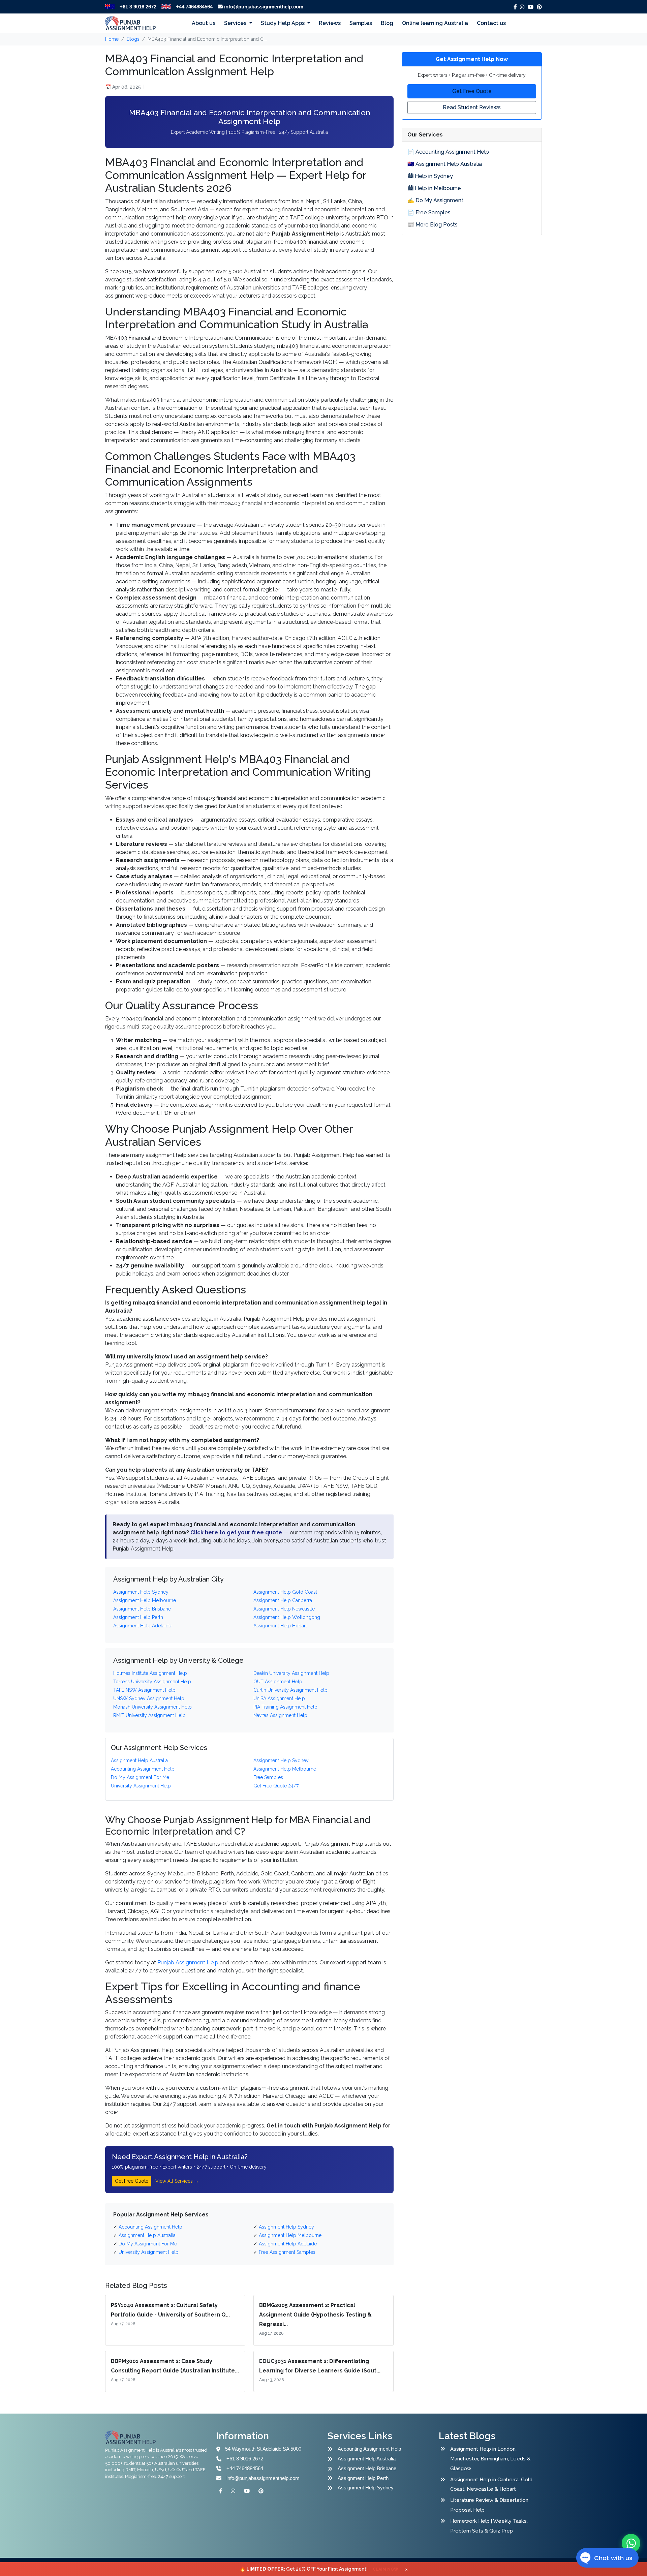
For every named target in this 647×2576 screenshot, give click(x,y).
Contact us (491, 23)
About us (204, 23)
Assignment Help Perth (363, 2478)
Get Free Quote (132, 2181)
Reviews (330, 23)
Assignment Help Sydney (366, 2488)
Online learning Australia (435, 23)
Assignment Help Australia (367, 2459)
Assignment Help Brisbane (367, 2468)
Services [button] (236, 23)
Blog (387, 23)
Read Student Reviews (472, 107)
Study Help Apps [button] (283, 23)
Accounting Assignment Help (369, 2449)
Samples (361, 23)
